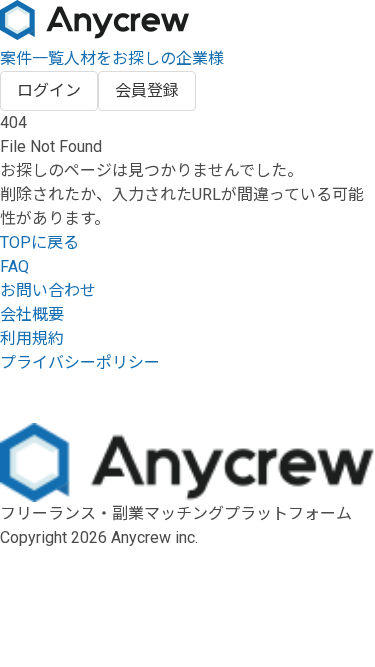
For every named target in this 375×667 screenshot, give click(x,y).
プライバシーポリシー (80, 362)
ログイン (49, 90)
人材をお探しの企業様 (144, 58)
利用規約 (32, 338)
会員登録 (147, 90)
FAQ (14, 266)
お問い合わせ (48, 290)
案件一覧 (32, 58)
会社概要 (32, 314)
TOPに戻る (39, 242)
